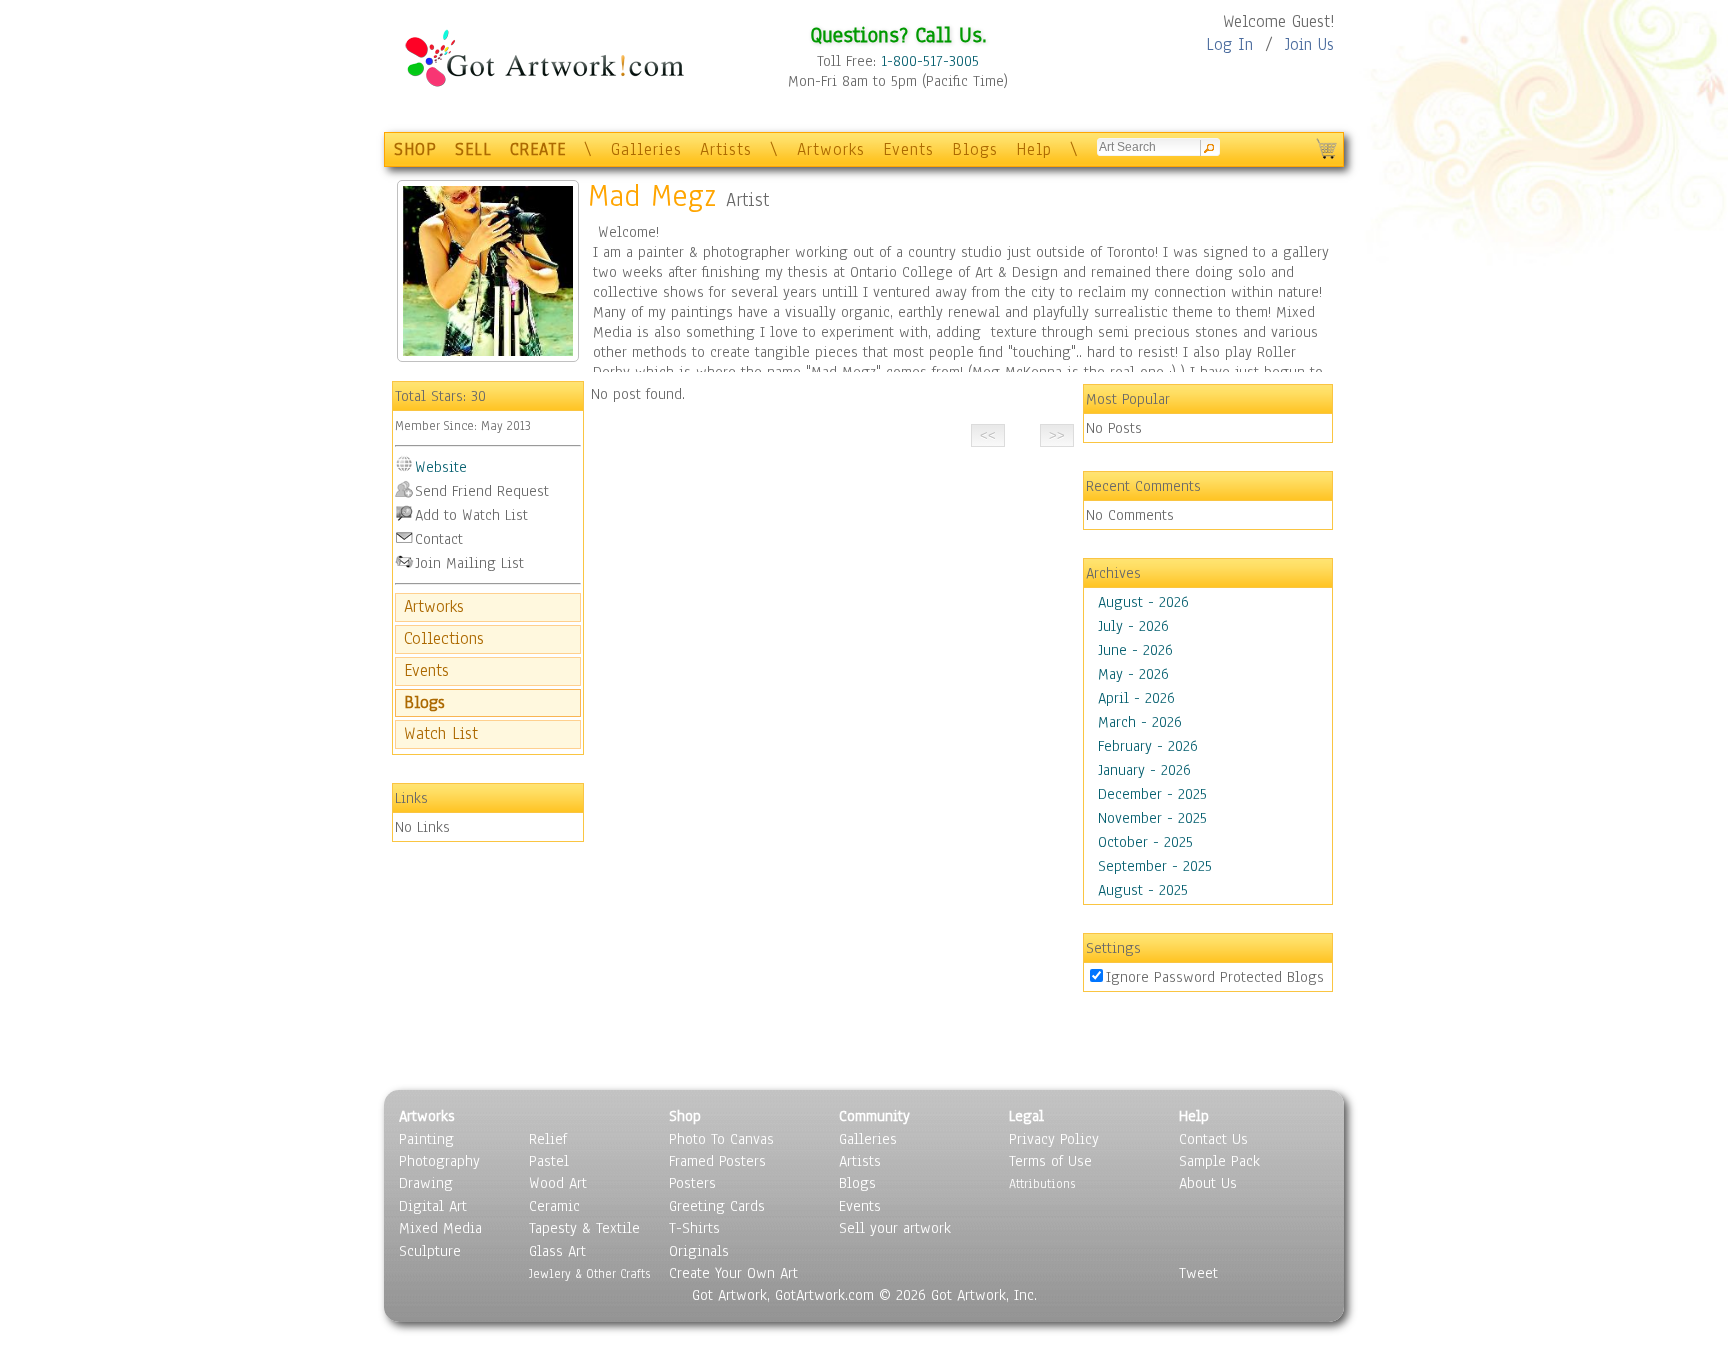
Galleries (646, 149)
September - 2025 (1155, 866)
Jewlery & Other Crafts (589, 1273)
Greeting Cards (717, 1206)
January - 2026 (1144, 770)
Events (908, 149)
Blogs (975, 149)
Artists (726, 149)
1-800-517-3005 (930, 61)
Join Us (1309, 44)
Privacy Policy (1054, 1139)
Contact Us (1213, 1139)
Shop (685, 1116)
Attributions (1042, 1183)
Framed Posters (717, 1161)
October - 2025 (1145, 842)
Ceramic (554, 1206)
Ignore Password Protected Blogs (1215, 977)
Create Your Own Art (733, 1273)
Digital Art (433, 1206)
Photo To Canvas (721, 1139)
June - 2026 (1135, 650)
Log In (1229, 44)
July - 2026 (1133, 626)
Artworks (831, 149)
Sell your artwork (895, 1228)
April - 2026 (1136, 698)
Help (1034, 149)
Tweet (1198, 1273)
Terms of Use (1050, 1161)
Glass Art (557, 1251)
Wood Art (558, 1183)
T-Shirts (694, 1228)
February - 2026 (1148, 746)
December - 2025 (1152, 794)
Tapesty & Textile (584, 1228)
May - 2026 (1133, 674)
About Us (1208, 1183)
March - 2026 (1140, 722)
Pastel (549, 1161)
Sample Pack (1219, 1161)
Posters (692, 1183)
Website (441, 467)
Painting (426, 1139)
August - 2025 (1143, 890)
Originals (699, 1251)
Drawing (426, 1183)
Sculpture (430, 1251)
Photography (439, 1161)
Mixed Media (440, 1228)
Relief (548, 1139)
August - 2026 (1143, 602)
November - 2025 (1152, 818)
